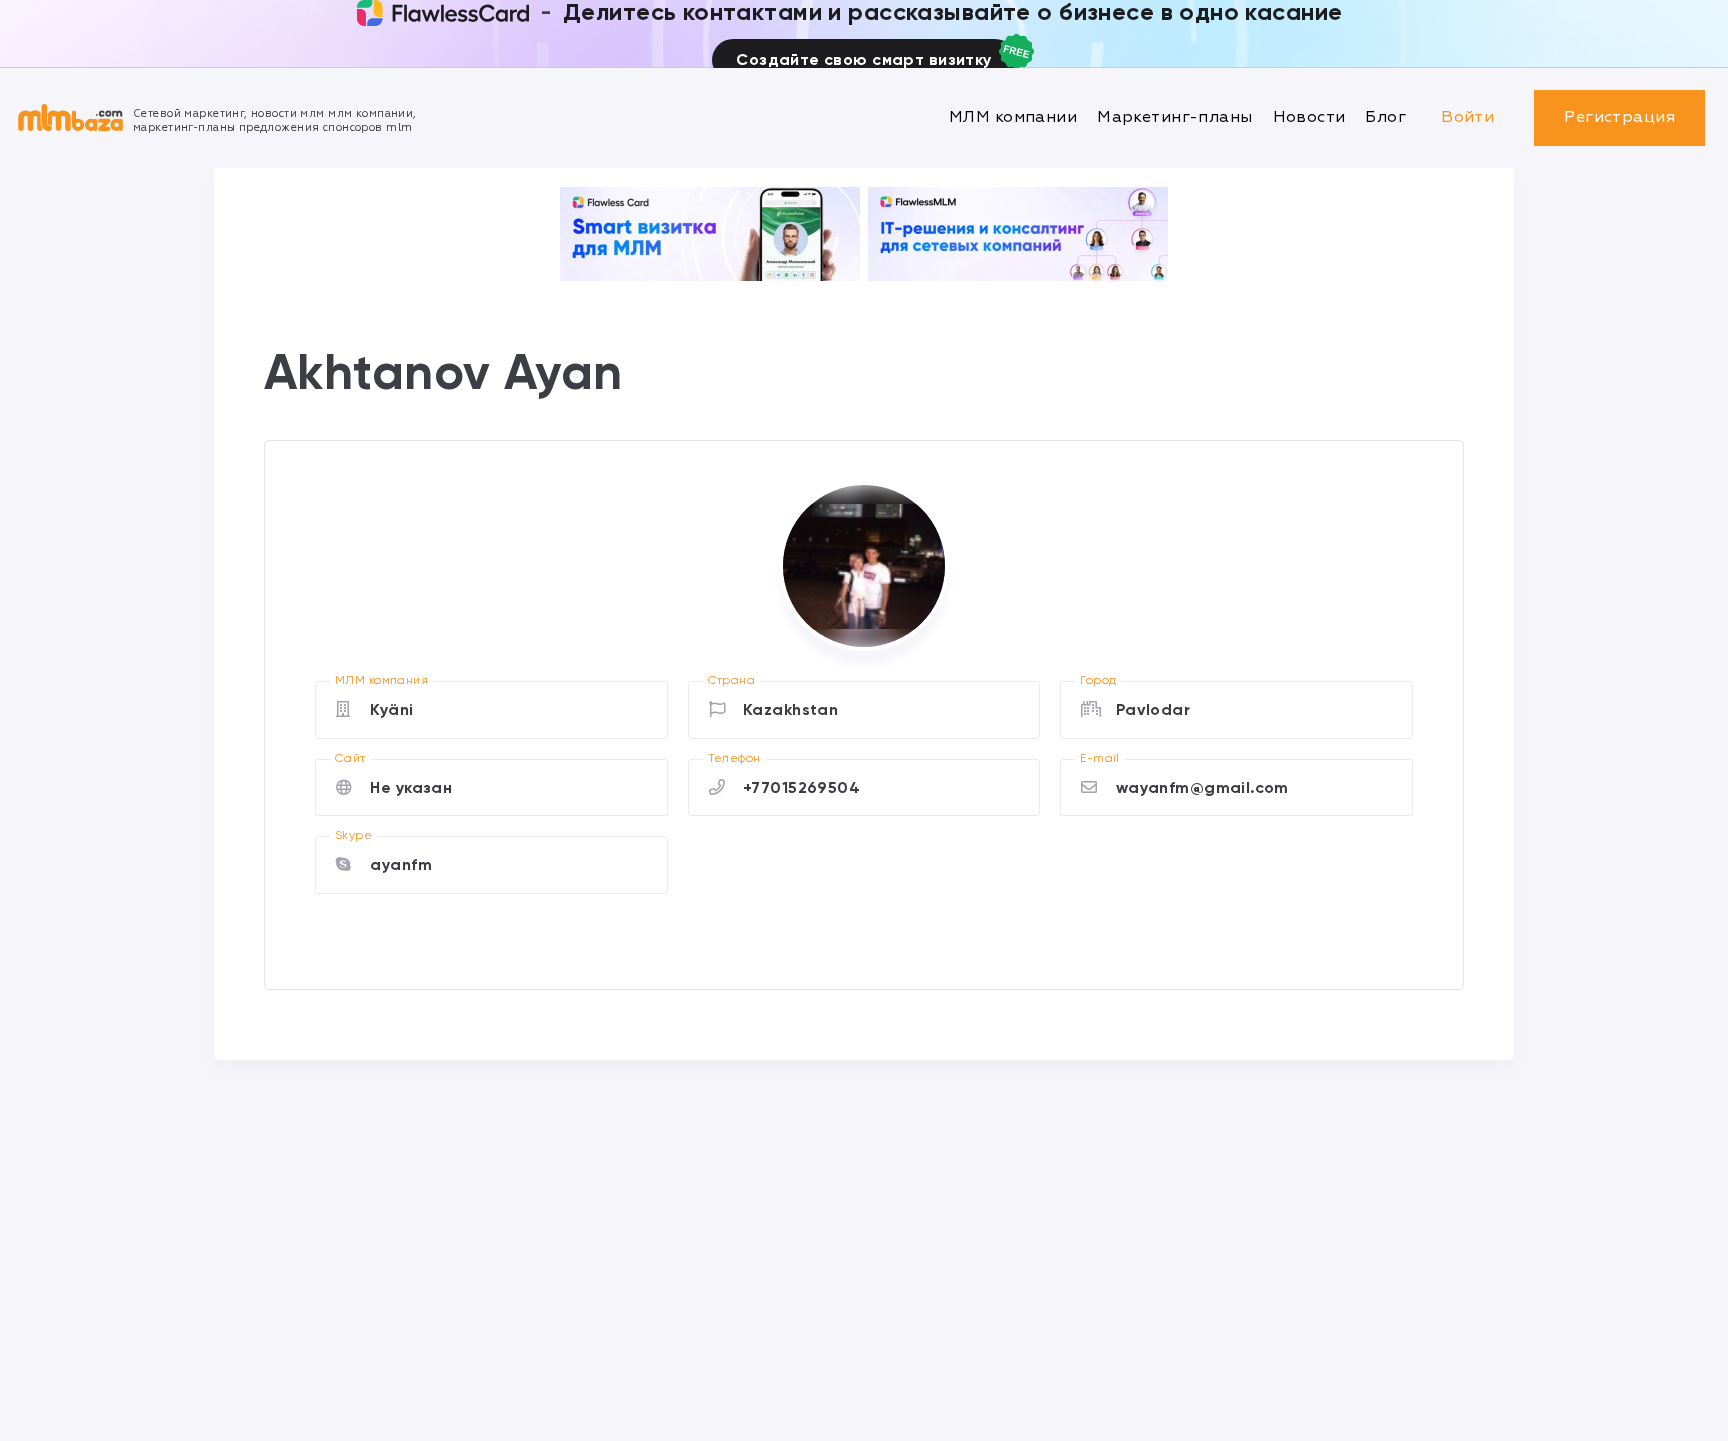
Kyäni (391, 709)
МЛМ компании (1013, 117)
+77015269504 (801, 787)
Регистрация (1619, 117)
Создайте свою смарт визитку (863, 59)
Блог (1385, 117)
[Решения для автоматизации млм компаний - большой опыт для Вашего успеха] (710, 234)
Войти (1467, 117)
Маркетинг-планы (1174, 117)
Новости (1309, 117)
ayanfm (401, 864)
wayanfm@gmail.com (1202, 787)
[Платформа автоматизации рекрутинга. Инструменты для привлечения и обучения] (1018, 234)
